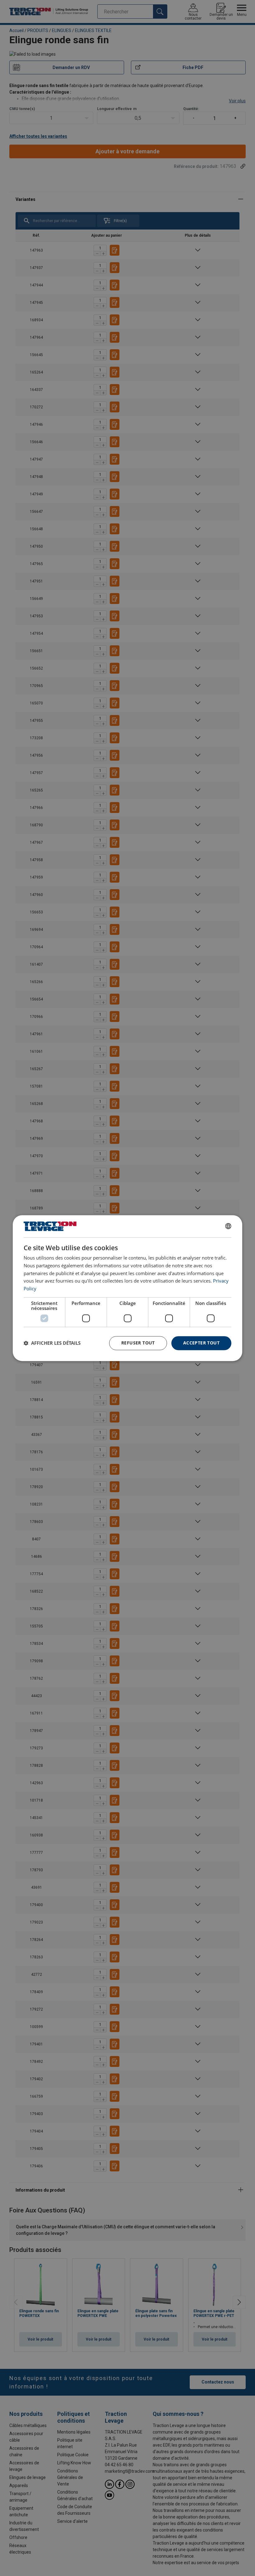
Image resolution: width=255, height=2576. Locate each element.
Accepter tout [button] (201, 1343)
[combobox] (228, 1226)
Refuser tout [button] (138, 1343)
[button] (52, 1343)
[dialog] (127, 1288)
